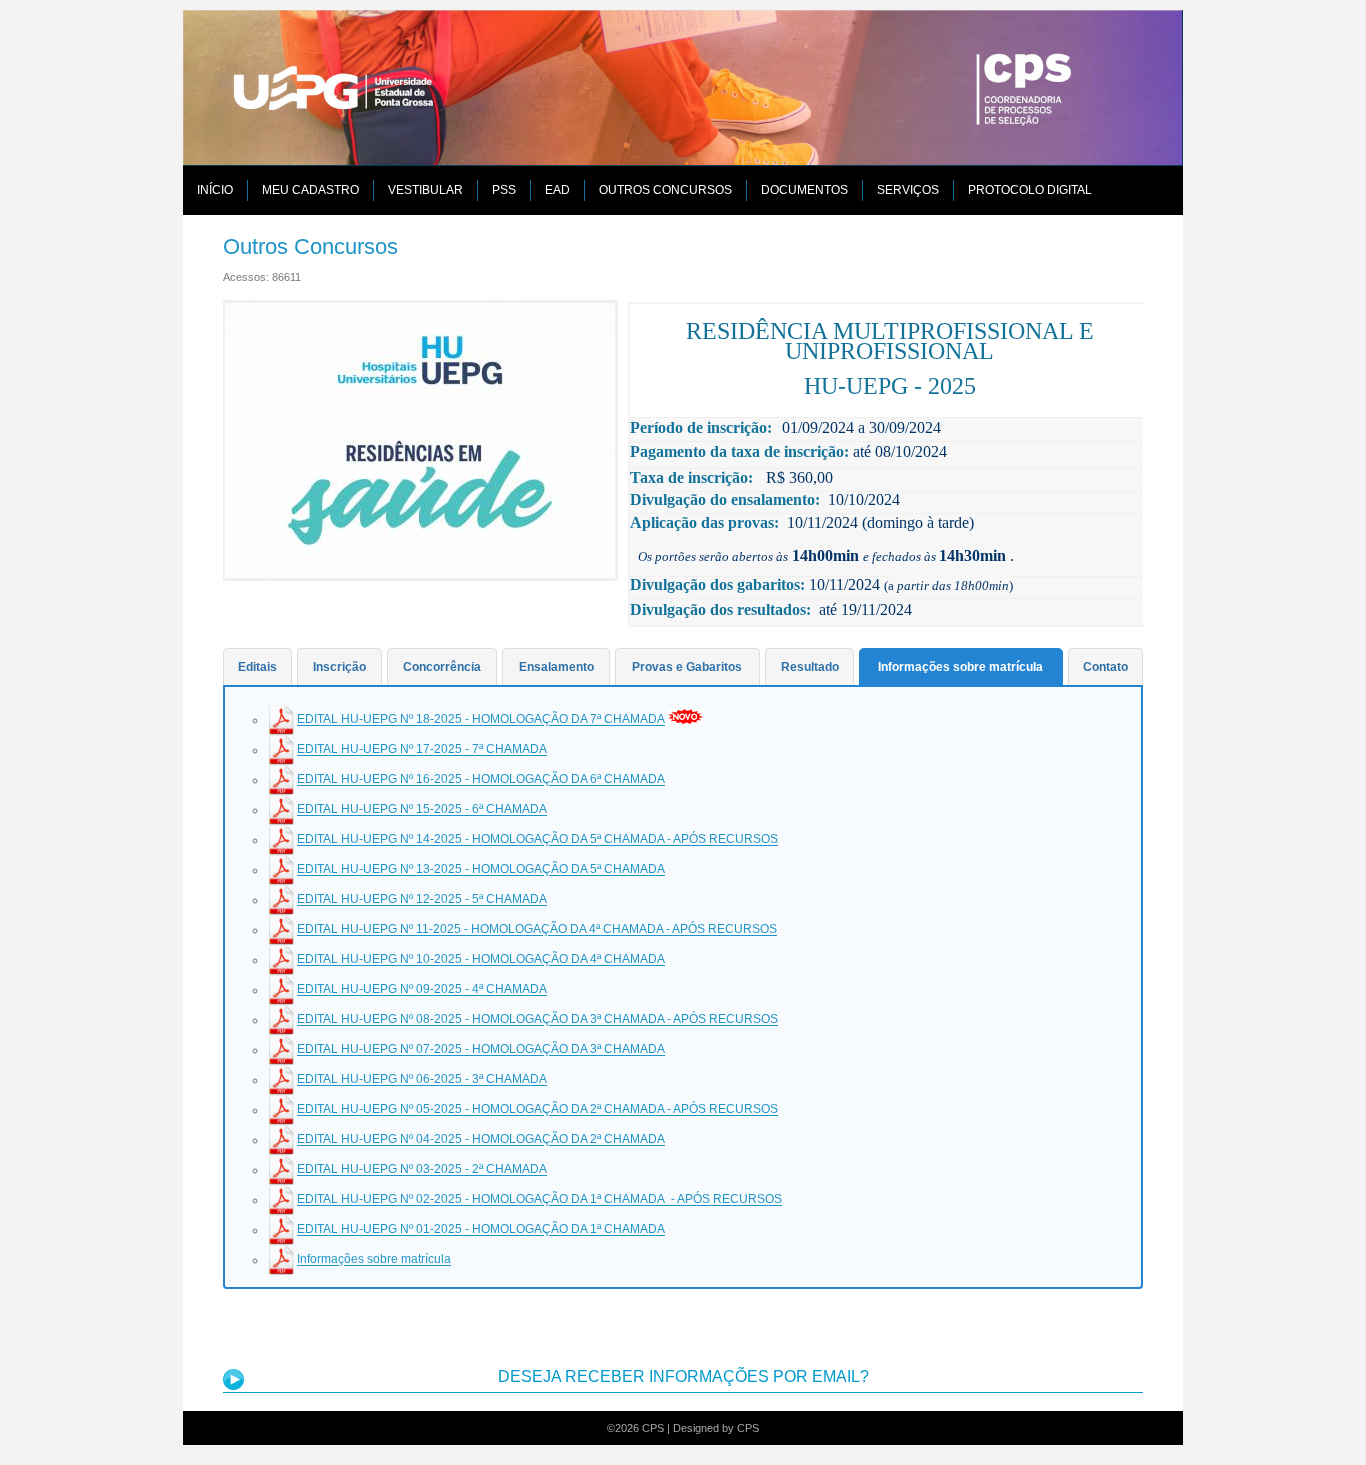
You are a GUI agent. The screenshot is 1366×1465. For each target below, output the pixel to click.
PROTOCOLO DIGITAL (1030, 190)
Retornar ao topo (1309, 1412)
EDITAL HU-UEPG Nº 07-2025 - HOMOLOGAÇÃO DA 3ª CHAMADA (481, 1050)
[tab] (257, 667)
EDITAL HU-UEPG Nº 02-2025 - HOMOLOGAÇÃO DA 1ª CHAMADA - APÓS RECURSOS (539, 1200)
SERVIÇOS (908, 190)
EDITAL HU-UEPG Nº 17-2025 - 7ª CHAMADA (422, 750)
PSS (504, 190)
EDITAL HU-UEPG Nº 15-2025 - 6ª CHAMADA (422, 810)
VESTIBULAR (425, 190)
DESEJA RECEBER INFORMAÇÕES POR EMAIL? (683, 1376)
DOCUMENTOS (804, 190)
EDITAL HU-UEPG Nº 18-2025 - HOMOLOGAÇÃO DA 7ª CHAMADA (481, 720)
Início (215, 190)
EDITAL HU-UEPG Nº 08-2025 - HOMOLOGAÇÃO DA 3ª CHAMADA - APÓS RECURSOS (537, 1020)
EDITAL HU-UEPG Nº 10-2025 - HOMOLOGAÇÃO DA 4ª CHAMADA (481, 960)
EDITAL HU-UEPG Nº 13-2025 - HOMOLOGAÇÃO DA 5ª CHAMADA (481, 870)
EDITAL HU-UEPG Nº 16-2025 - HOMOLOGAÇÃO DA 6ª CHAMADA (481, 780)
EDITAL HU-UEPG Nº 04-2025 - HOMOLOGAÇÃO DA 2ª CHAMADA (481, 1140)
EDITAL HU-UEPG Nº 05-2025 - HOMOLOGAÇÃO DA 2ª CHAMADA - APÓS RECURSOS (537, 1110)
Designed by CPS (716, 1428)
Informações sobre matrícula (374, 1260)
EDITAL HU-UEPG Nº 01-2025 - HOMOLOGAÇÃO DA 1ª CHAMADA (481, 1230)
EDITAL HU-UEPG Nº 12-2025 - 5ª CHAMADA (422, 900)
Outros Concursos (665, 190)
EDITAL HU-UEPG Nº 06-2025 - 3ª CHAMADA (422, 1080)
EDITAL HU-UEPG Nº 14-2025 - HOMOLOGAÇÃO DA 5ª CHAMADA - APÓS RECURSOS (537, 840)
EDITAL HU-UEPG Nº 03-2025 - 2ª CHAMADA (422, 1170)
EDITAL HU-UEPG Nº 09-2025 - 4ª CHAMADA (422, 990)
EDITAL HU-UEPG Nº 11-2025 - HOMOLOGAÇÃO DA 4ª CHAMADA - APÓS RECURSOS (537, 930)
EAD (557, 190)
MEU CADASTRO (310, 190)
